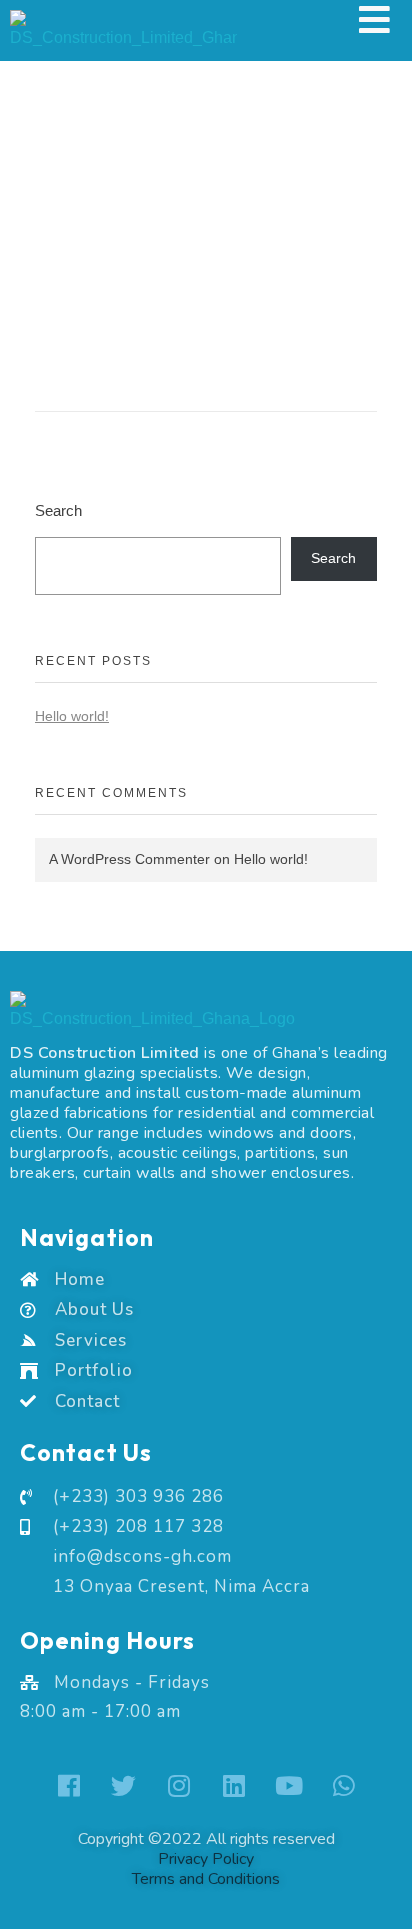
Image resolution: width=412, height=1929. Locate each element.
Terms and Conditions (206, 1879)
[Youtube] (289, 1785)
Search (58, 510)
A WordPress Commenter (129, 859)
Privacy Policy (206, 1859)
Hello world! (72, 716)
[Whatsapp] (344, 1785)
